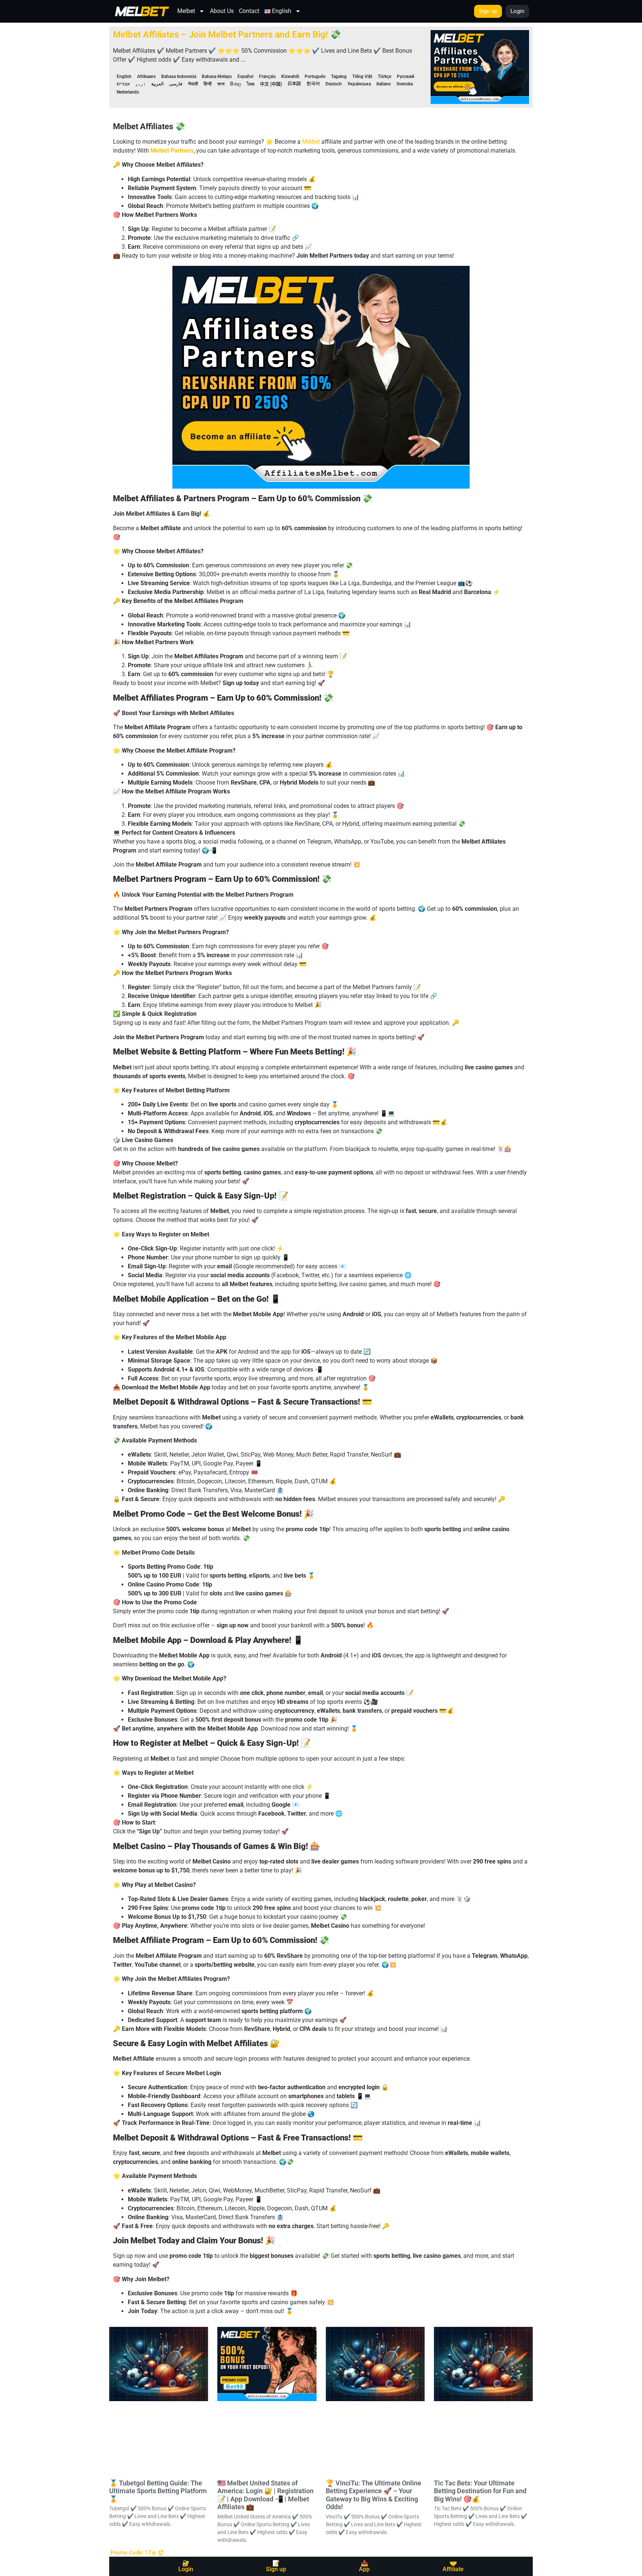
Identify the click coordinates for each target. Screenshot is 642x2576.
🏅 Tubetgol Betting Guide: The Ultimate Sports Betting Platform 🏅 (158, 2491)
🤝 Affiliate (453, 2566)
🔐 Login (186, 2566)
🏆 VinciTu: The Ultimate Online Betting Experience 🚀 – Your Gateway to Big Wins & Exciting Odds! (374, 2495)
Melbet (186, 11)
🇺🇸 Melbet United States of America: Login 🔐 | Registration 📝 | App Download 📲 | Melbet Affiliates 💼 (265, 2495)
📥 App (364, 2566)
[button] (137, 2553)
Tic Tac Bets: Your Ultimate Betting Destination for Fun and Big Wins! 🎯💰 (480, 2491)
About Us (222, 11)
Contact (249, 11)
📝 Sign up (276, 2566)
